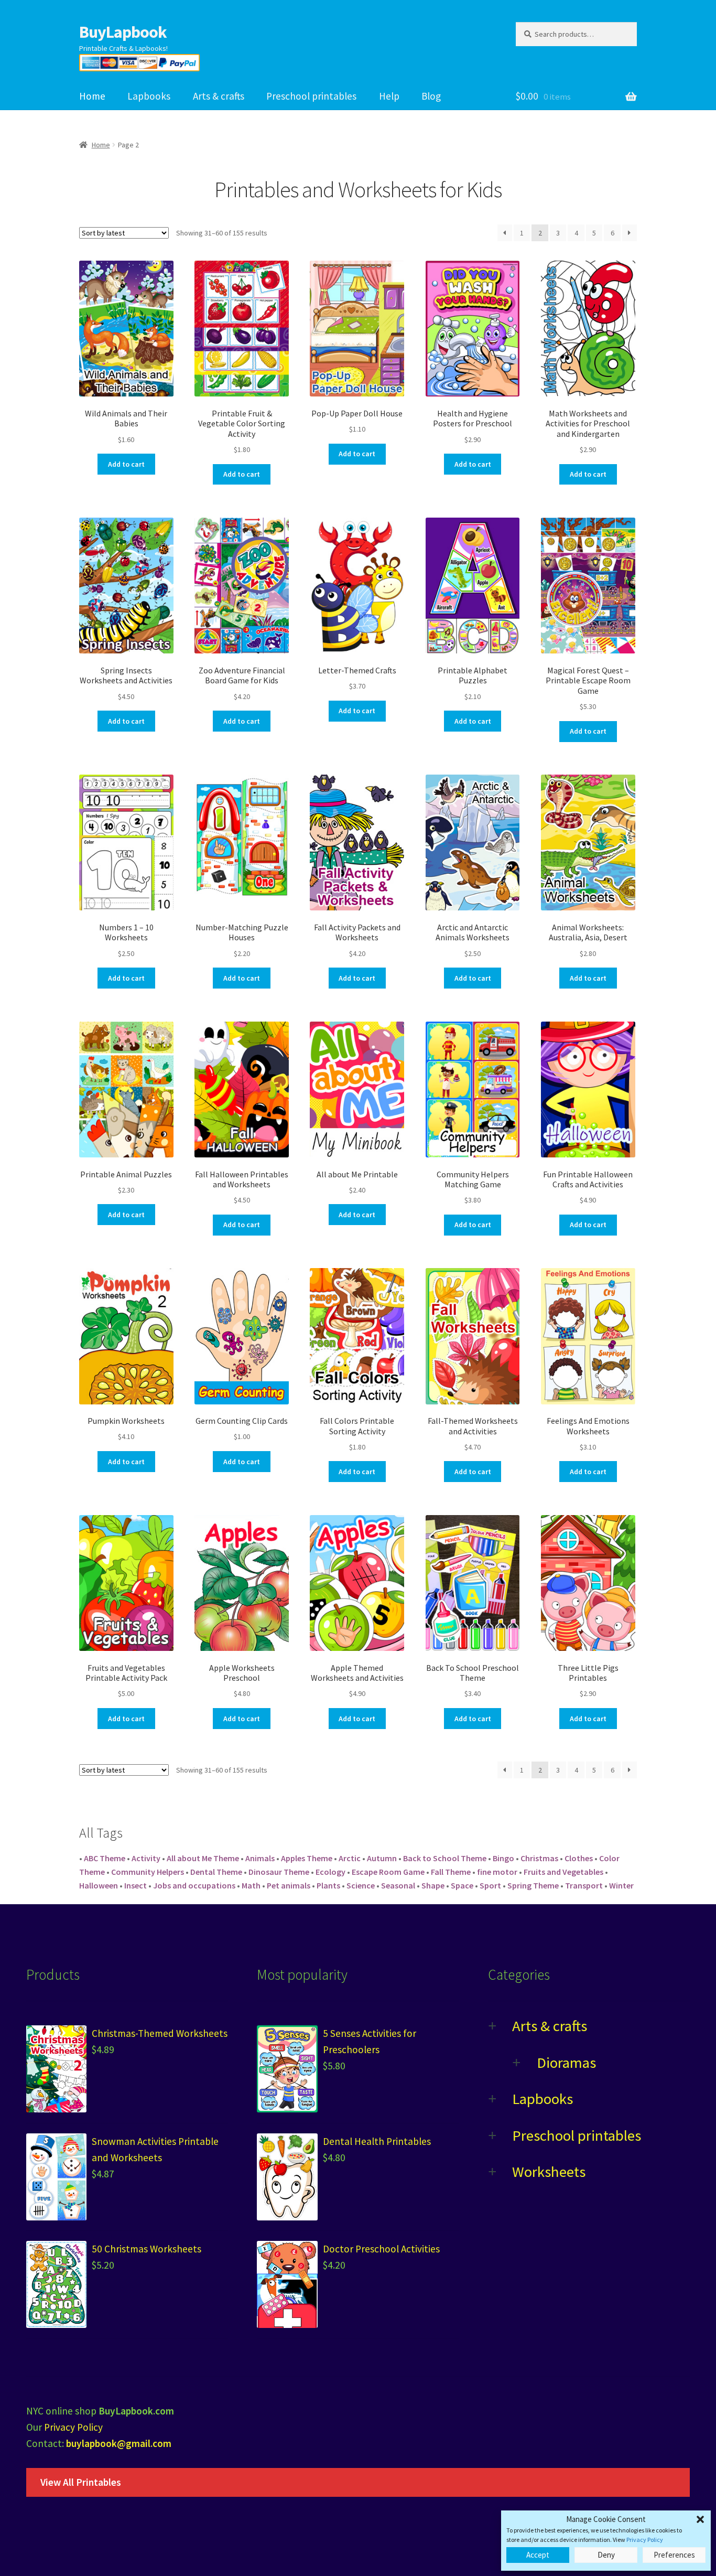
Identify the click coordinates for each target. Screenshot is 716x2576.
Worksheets (549, 2172)
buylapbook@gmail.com (119, 2443)
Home (92, 96)
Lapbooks (149, 96)
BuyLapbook (123, 32)
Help (389, 96)
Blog (431, 96)
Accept (538, 2555)
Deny (606, 2555)
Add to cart (126, 464)
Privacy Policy (645, 2540)
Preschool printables (311, 96)
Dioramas (566, 2063)
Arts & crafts (219, 96)
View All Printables (81, 2482)
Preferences (674, 2555)
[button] (700, 2519)
